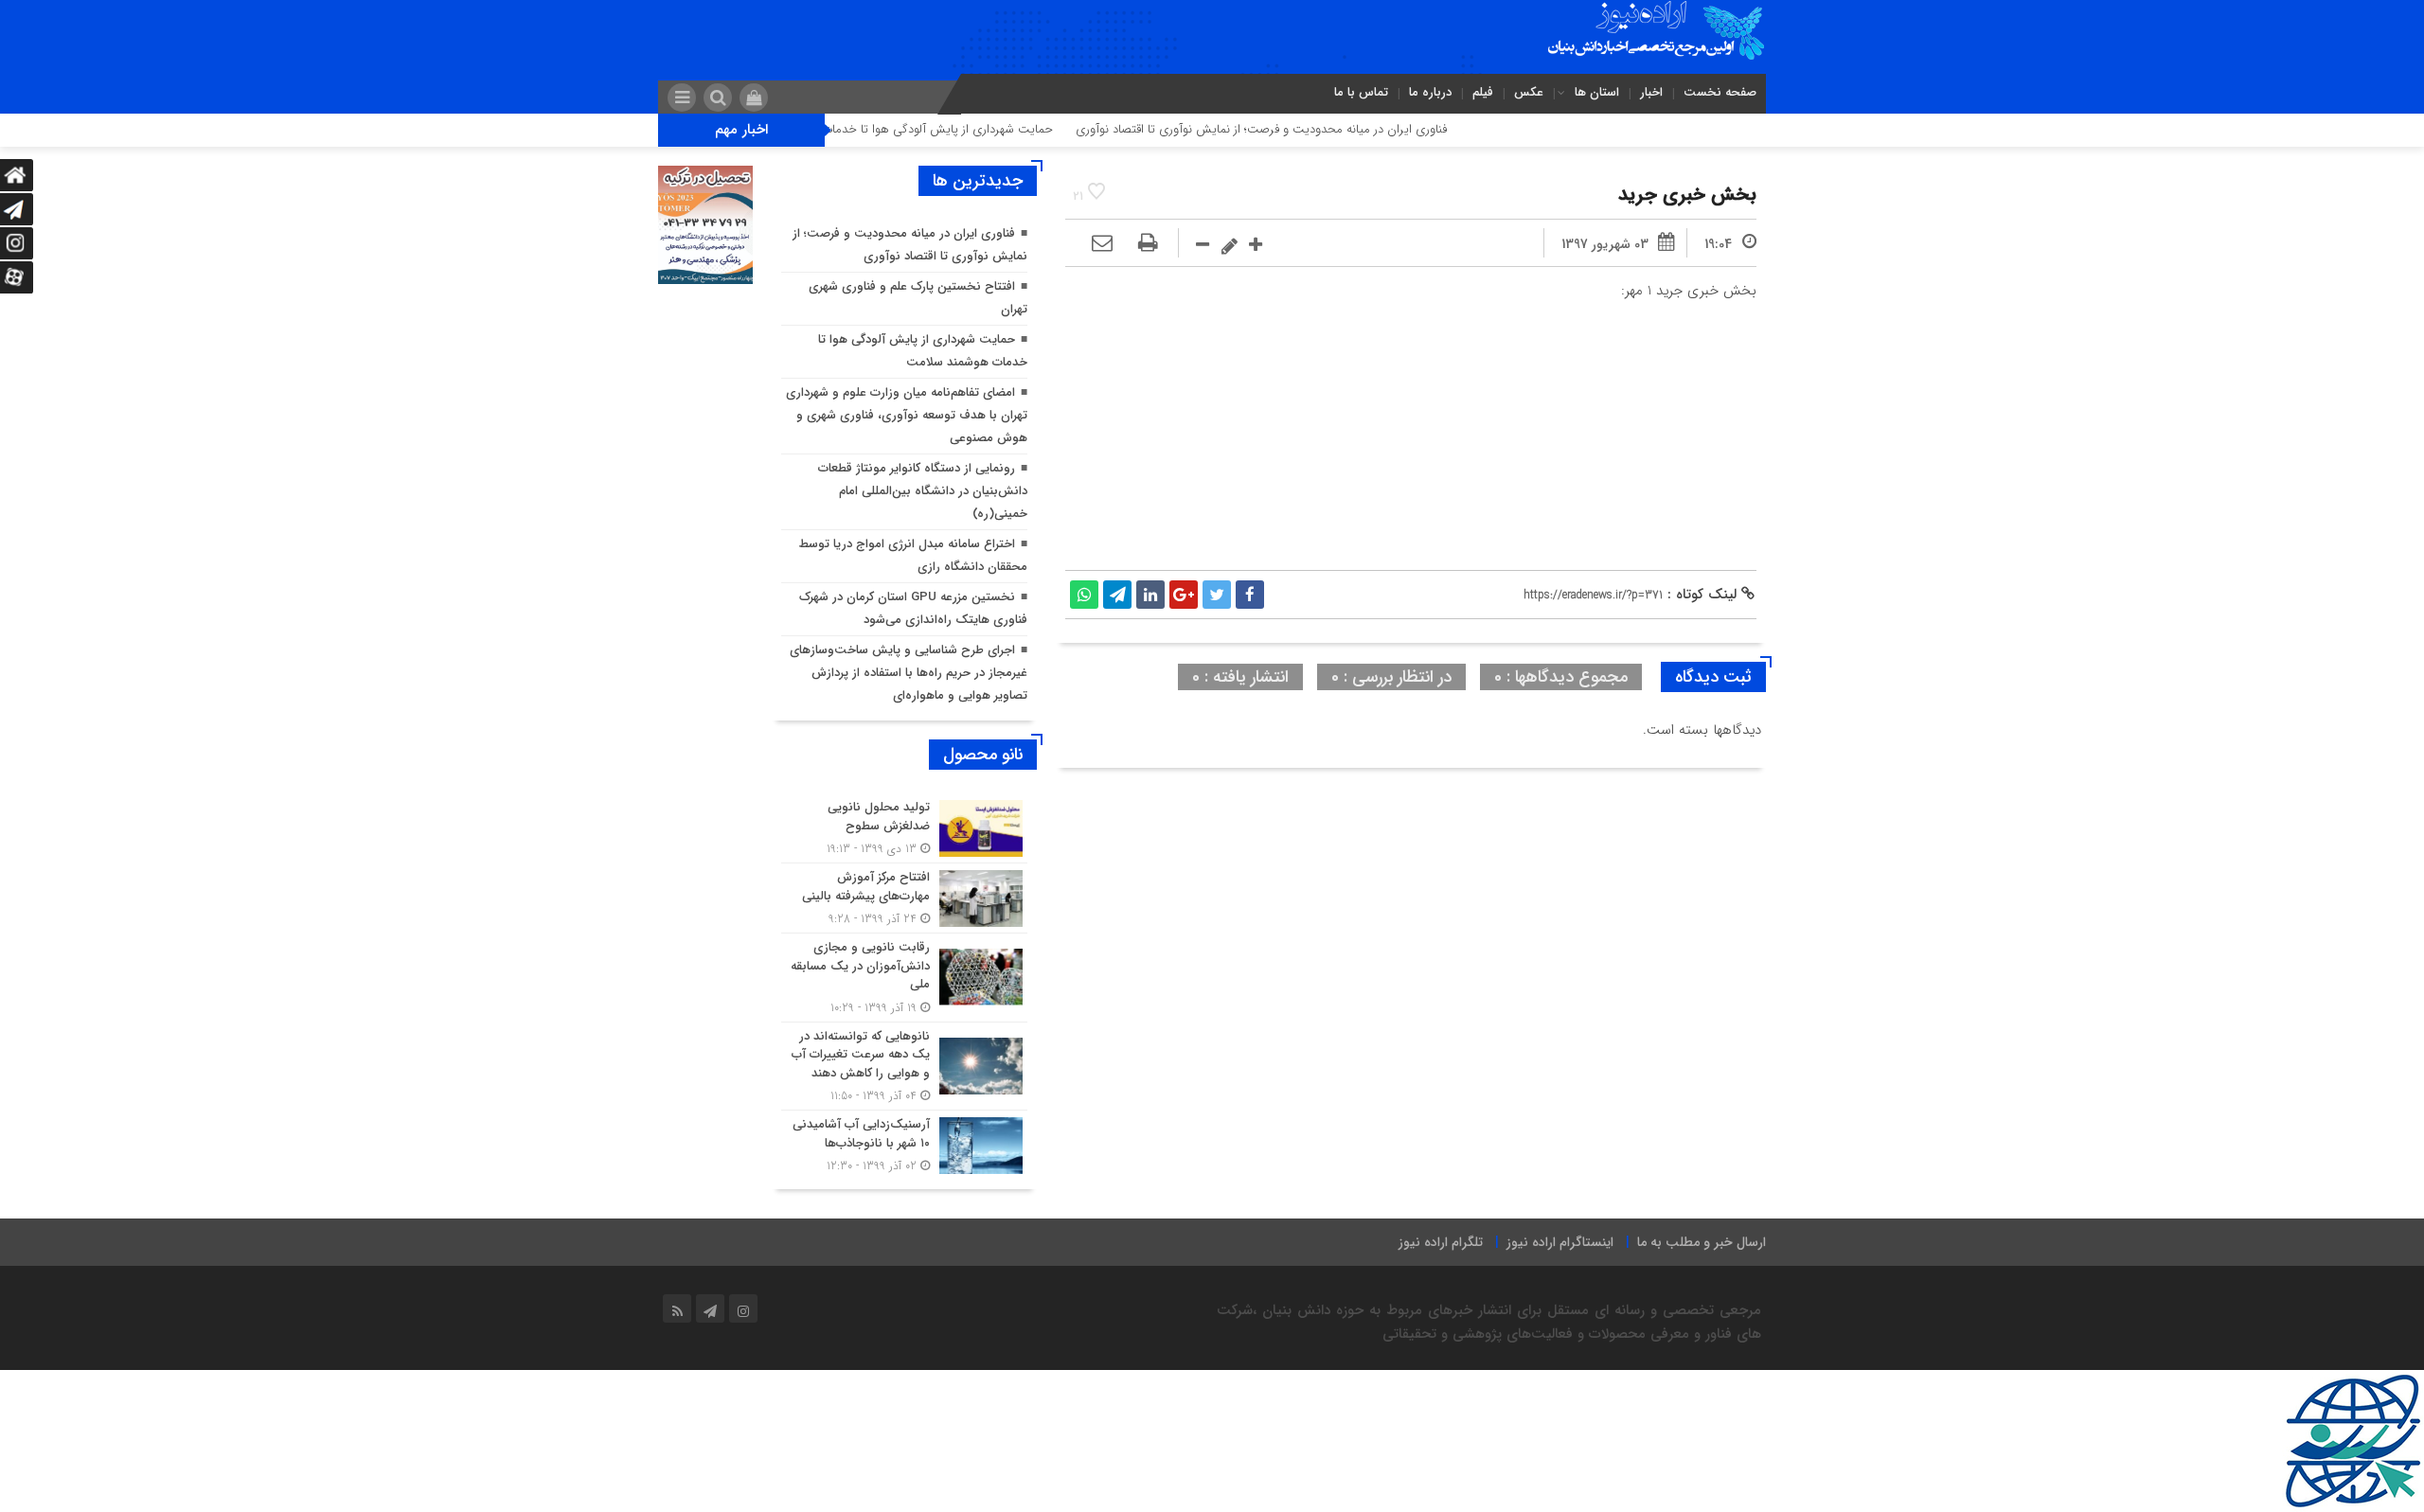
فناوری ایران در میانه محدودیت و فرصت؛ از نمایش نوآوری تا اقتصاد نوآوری (1321, 129)
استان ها (1597, 92)
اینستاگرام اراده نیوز (1560, 1242)
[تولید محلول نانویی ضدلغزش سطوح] (904, 828)
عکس (1529, 92)
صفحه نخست (1720, 92)
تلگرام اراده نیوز (1441, 1242)
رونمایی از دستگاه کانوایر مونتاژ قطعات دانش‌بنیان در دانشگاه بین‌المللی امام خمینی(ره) (923, 491)
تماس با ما (1361, 92)
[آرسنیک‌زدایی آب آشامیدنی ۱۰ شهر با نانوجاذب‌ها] (904, 1143)
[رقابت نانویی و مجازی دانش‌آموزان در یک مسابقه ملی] (904, 978)
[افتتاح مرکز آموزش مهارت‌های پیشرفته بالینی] (904, 898)
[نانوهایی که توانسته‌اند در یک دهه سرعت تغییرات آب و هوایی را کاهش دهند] (904, 1067)
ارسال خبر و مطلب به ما (1702, 1242)
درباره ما (1430, 92)
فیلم (1483, 92)
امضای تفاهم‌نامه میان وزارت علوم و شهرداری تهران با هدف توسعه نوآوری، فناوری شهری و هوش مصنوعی (907, 415)
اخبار (1651, 92)
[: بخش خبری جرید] (1102, 244)
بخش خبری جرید (1687, 195)
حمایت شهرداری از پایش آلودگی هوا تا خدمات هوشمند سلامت (955, 129)
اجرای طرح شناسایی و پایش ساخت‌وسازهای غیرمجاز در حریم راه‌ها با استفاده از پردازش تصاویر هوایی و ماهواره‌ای (909, 673)
